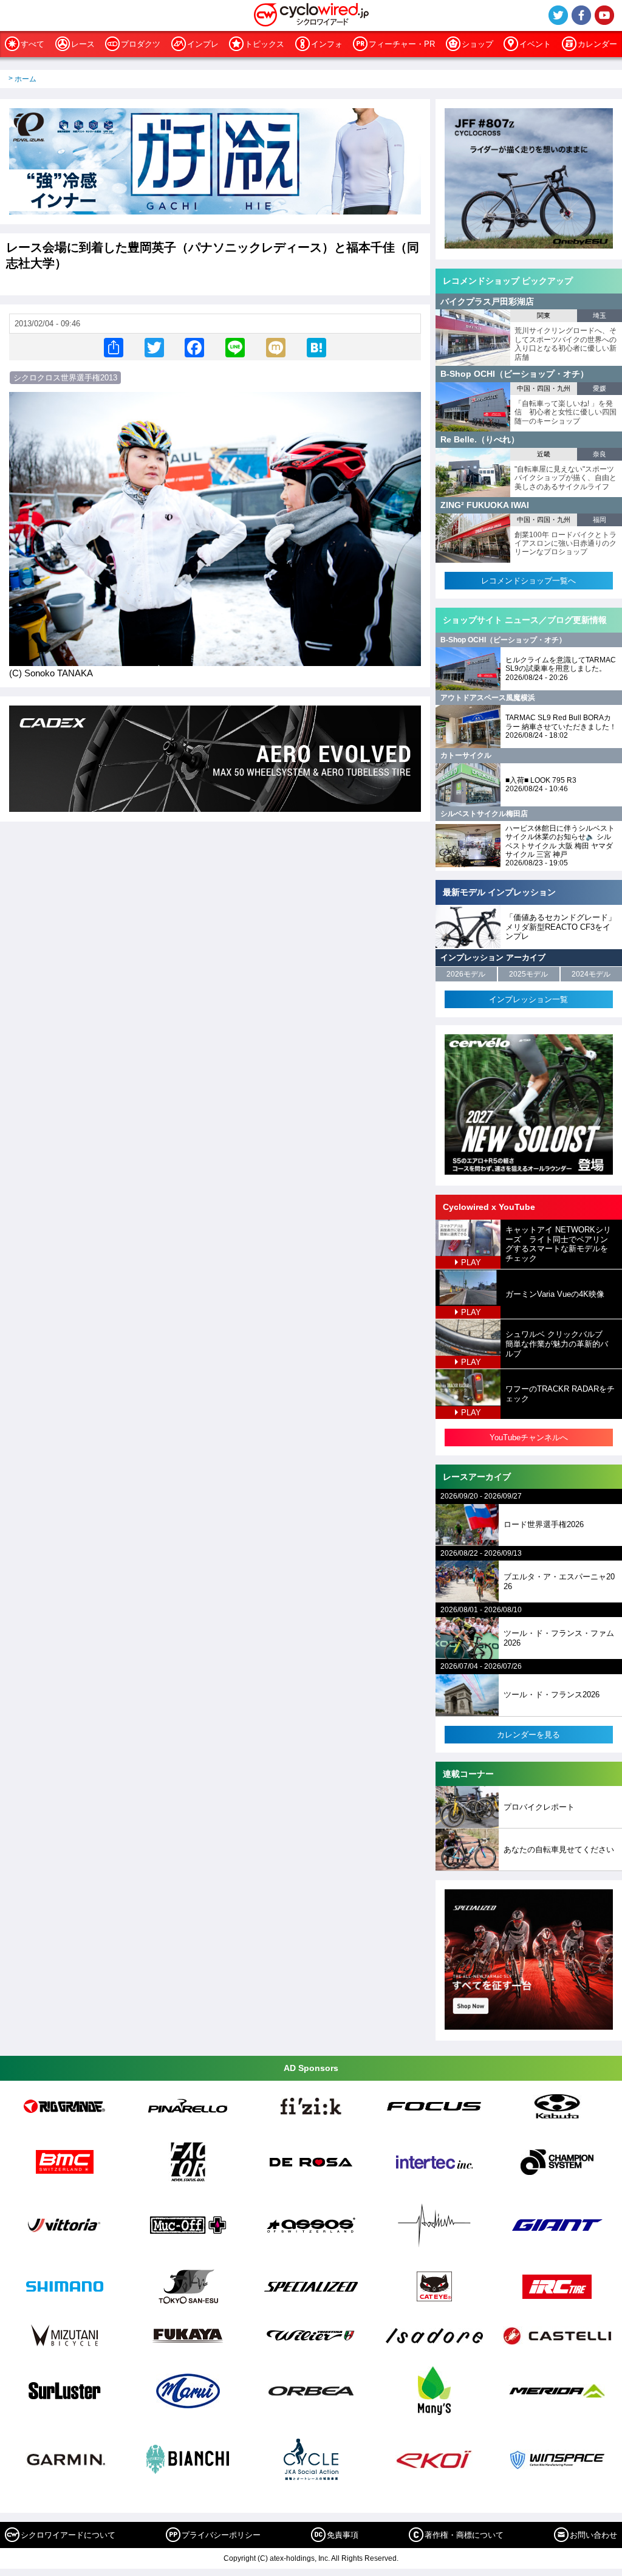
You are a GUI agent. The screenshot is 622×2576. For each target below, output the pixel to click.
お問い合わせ (593, 2535)
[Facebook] (194, 347)
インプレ (203, 44)
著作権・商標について (464, 2535)
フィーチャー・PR (402, 44)
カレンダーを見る (528, 1735)
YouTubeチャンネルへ (529, 1437)
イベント (535, 44)
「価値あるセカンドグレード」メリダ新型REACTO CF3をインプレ (561, 927)
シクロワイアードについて (68, 2535)
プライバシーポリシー (221, 2535)
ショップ (477, 44)
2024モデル (591, 974)
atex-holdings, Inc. (300, 2558)
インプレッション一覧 (528, 999)
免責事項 (343, 2535)
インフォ (327, 44)
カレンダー (597, 44)
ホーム (26, 79)
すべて (32, 44)
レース (83, 44)
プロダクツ (141, 44)
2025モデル (528, 974)
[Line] (235, 347)
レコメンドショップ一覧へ (528, 581)
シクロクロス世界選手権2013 (65, 378)
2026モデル (466, 974)
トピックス (265, 44)
